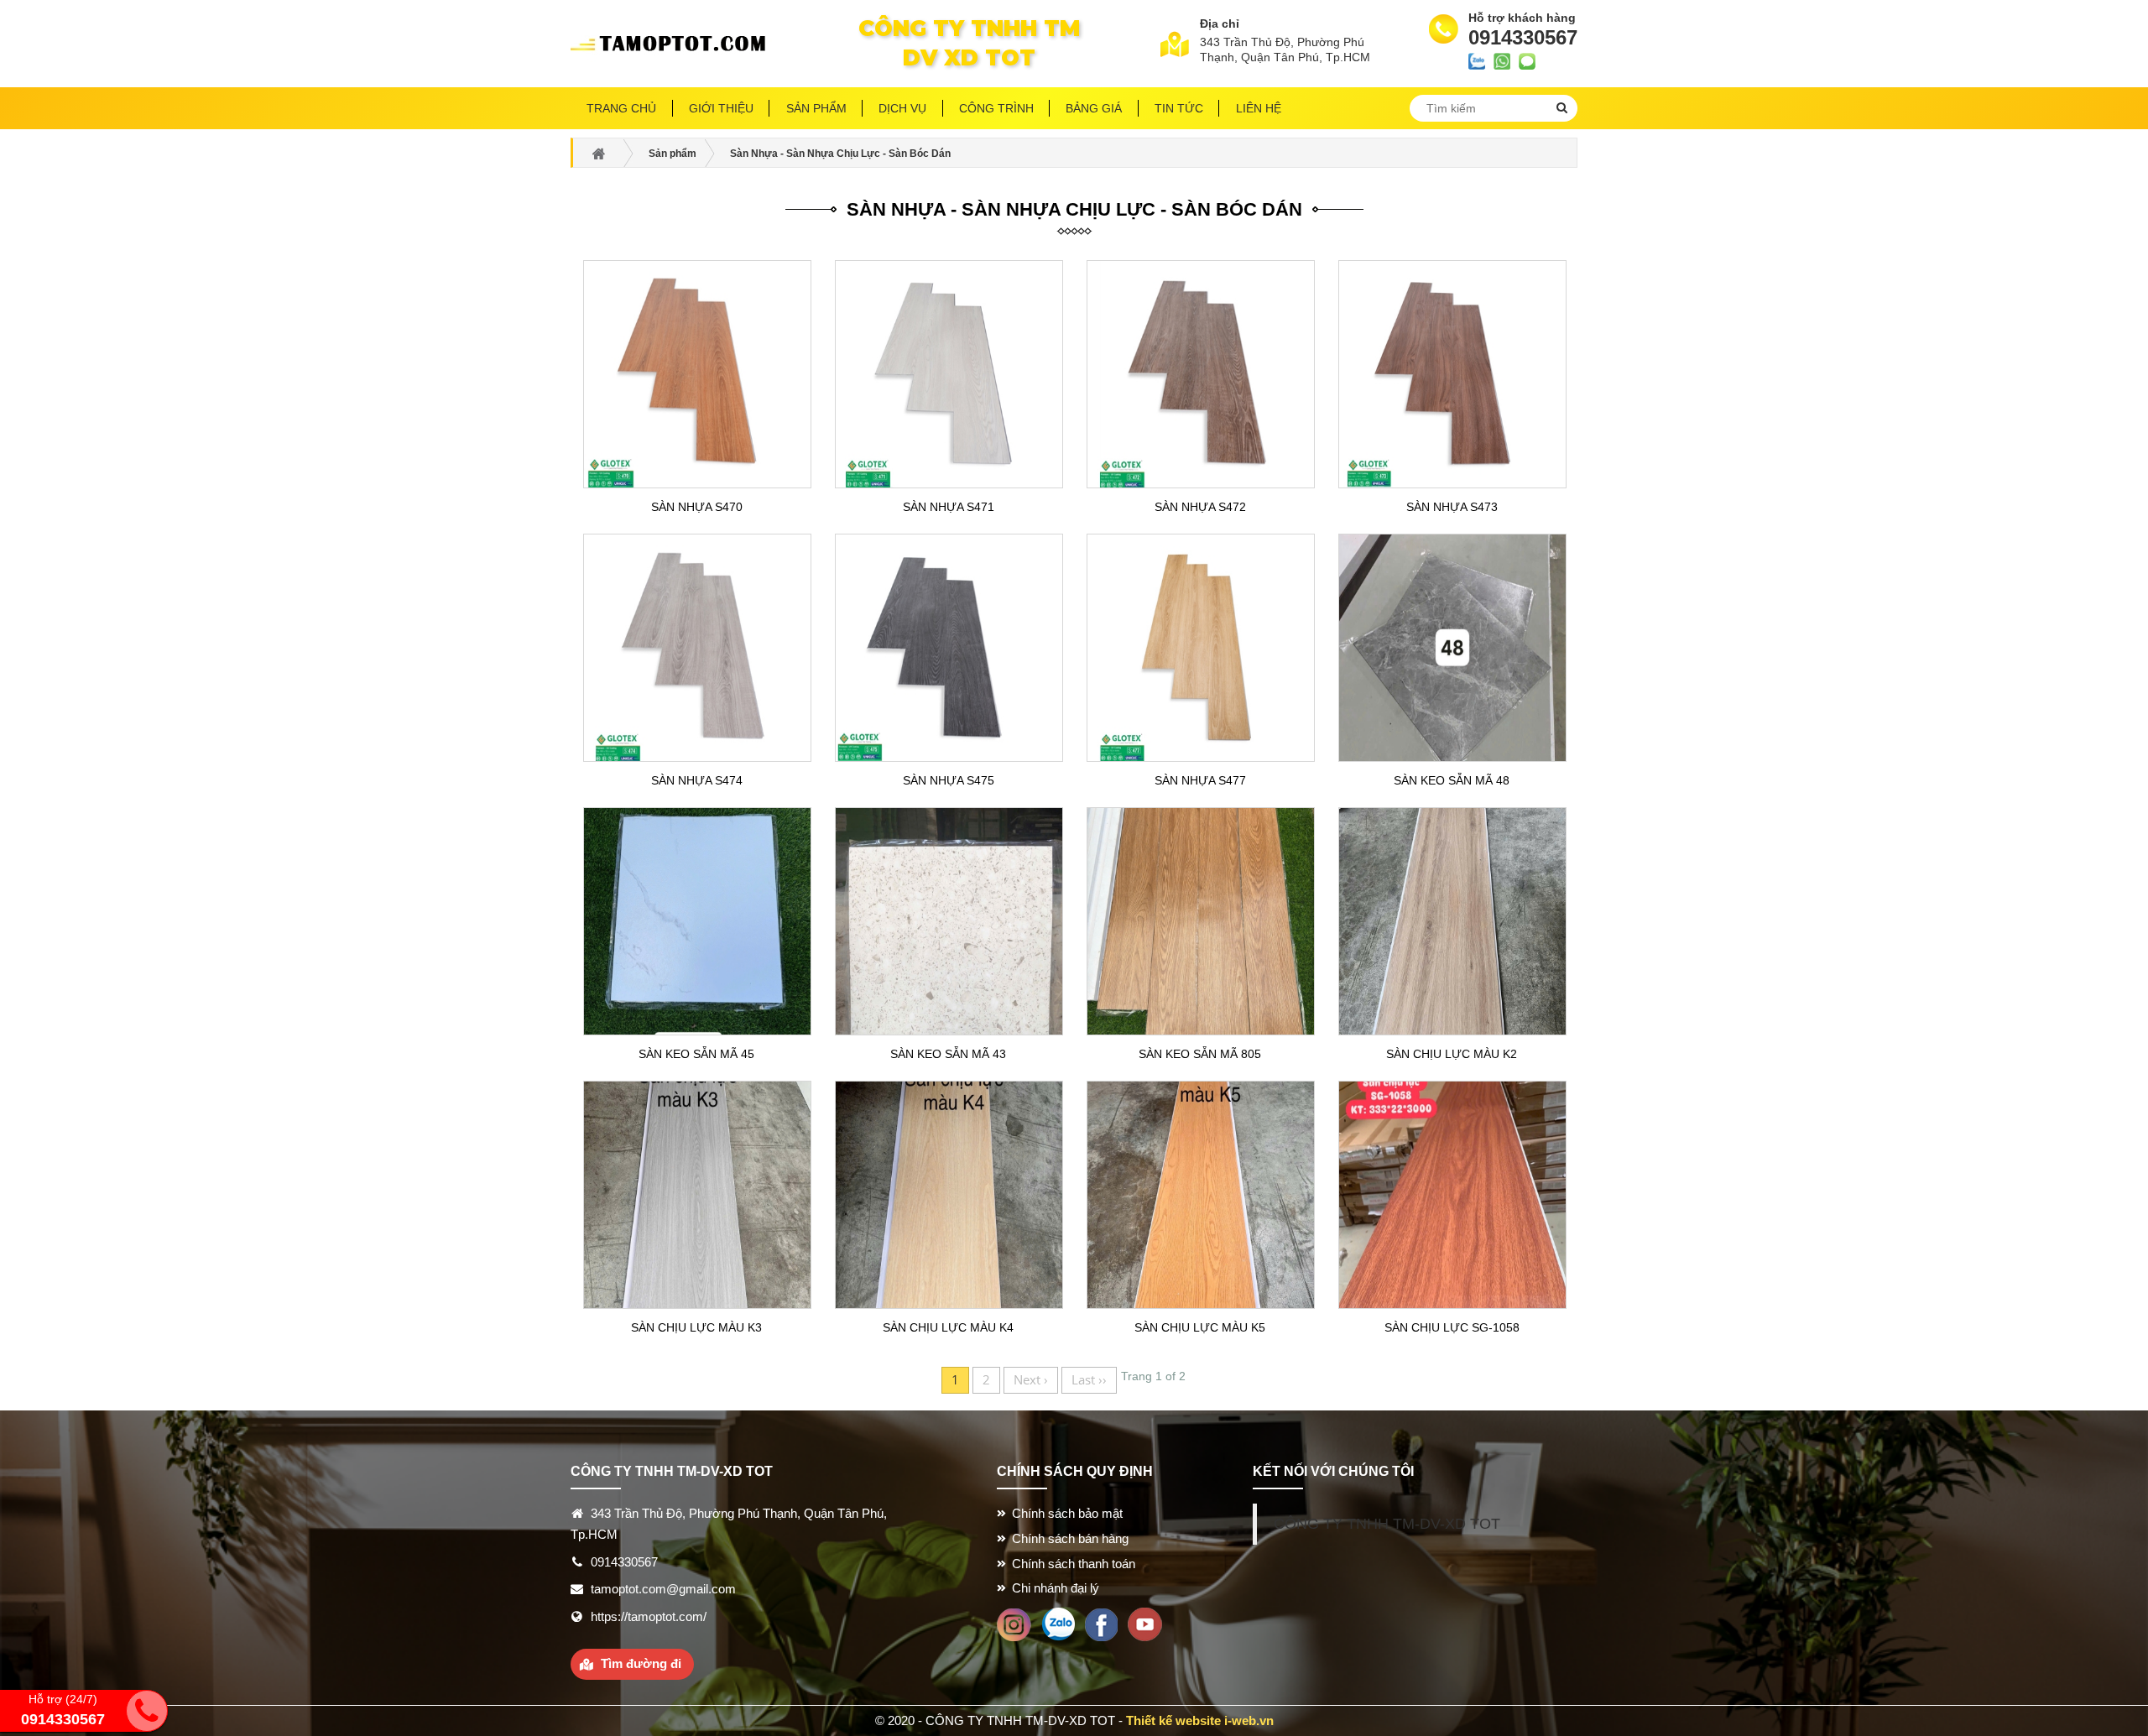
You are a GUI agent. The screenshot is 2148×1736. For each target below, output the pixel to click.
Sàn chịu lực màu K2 (1452, 1054)
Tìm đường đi (641, 1663)
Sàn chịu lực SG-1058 (1452, 1327)
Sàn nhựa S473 (1452, 507)
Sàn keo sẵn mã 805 (1200, 1054)
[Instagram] (1014, 1623)
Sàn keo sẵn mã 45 (696, 1054)
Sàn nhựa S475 (949, 780)
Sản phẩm (816, 108)
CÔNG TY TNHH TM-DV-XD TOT (1387, 1524)
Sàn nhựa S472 (1200, 507)
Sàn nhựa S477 (1200, 780)
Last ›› (1089, 1379)
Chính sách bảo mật (1067, 1513)
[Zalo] (1058, 1623)
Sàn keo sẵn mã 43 (948, 1054)
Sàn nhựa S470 (697, 507)
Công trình (996, 108)
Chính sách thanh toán (1074, 1564)
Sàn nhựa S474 (697, 780)
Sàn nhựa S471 (949, 507)
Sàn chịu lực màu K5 (1200, 1327)
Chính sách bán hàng (1070, 1538)
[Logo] (674, 44)
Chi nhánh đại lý (1056, 1588)
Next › (1031, 1379)
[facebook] (1101, 1623)
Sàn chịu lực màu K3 (696, 1327)
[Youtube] (1145, 1623)
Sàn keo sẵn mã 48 (1452, 780)
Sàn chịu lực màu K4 (948, 1327)
